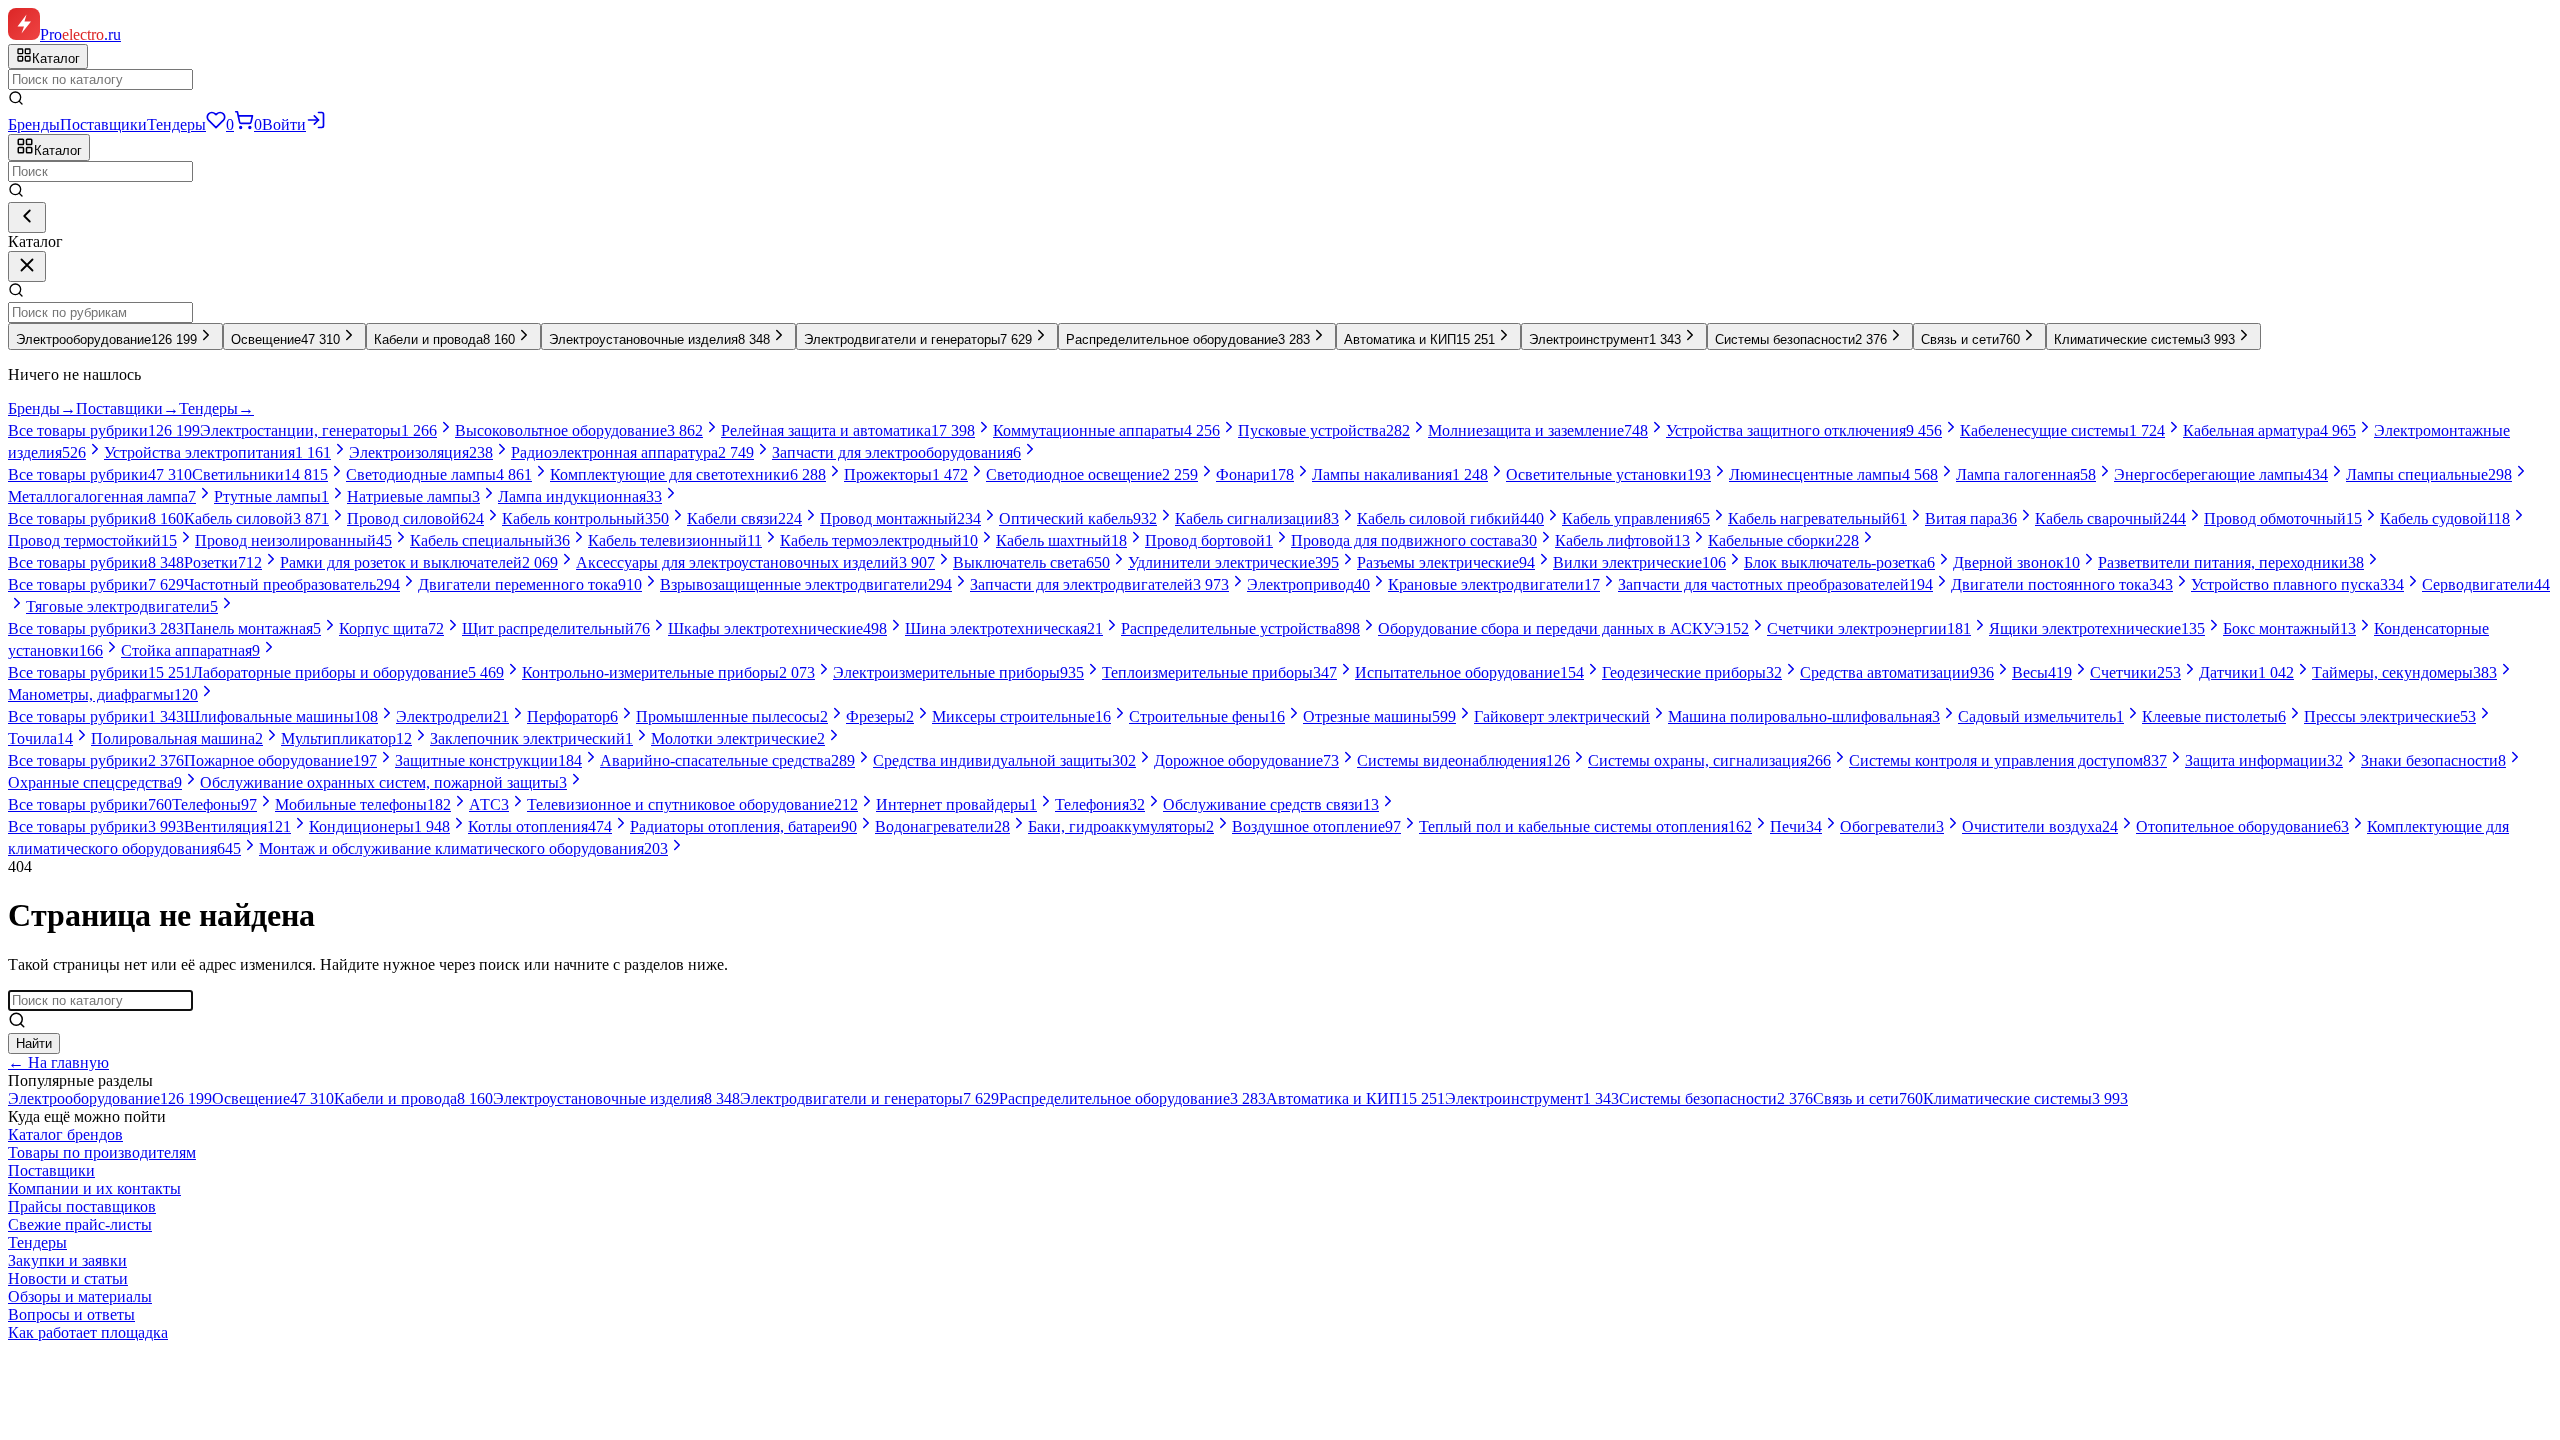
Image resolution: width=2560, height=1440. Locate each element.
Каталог (58, 150)
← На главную (58, 1062)
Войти (284, 124)
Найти (34, 1043)
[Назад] (27, 217)
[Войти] (316, 124)
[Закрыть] (27, 266)
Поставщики (103, 124)
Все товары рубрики (104, 430)
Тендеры (176, 124)
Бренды (34, 124)
